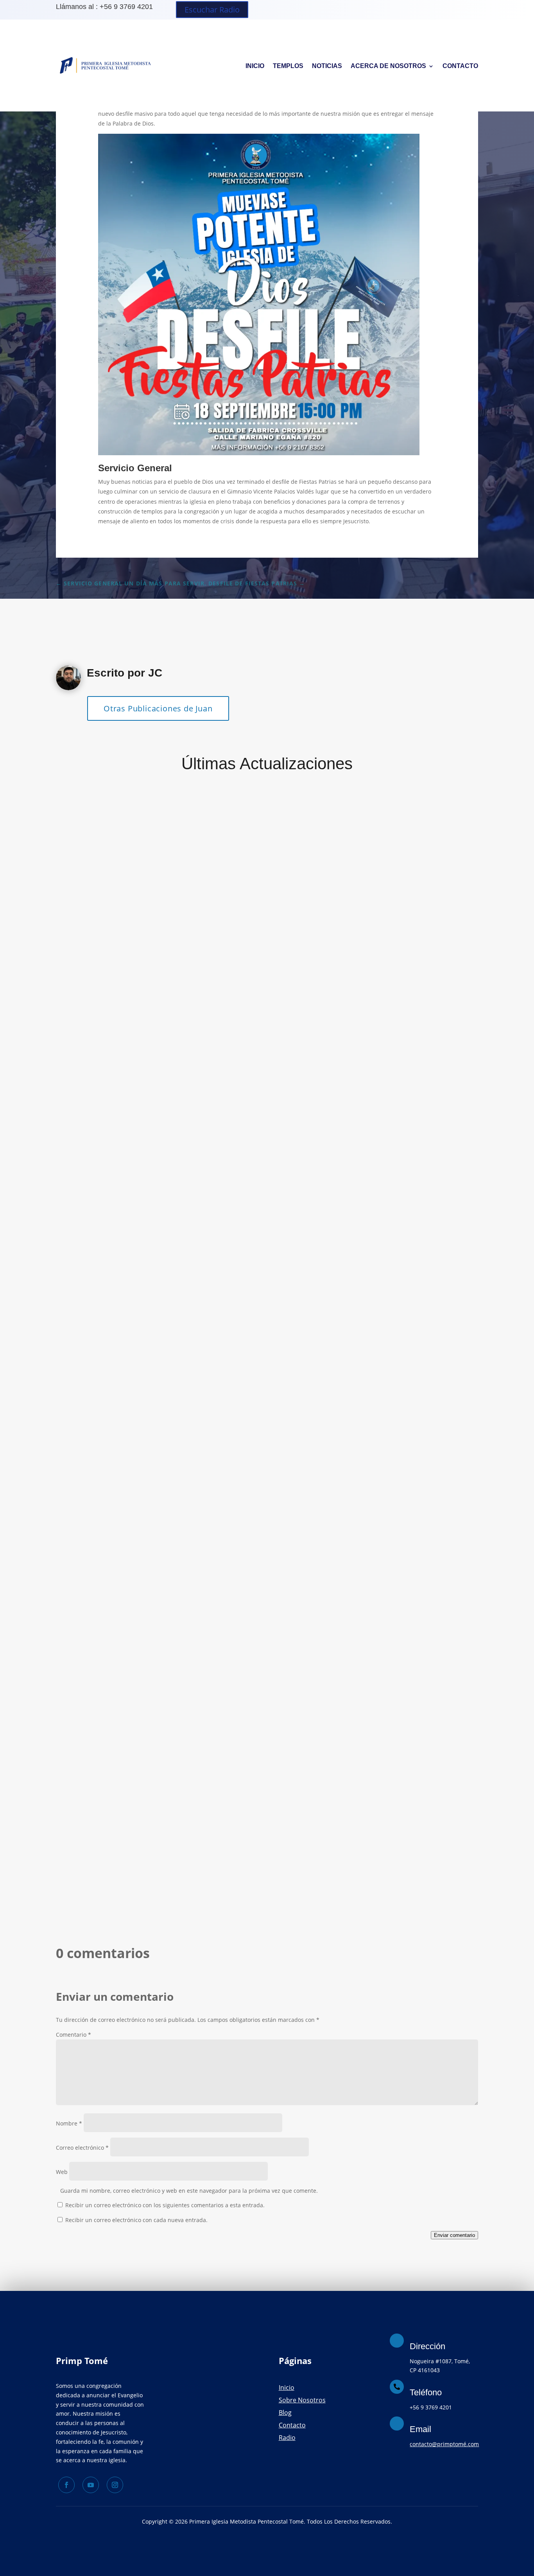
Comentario (73, 2035)
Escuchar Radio (212, 10)
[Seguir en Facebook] (66, 2485)
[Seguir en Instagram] (115, 2485)
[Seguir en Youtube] (91, 2485)
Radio (287, 2438)
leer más (78, 1116)
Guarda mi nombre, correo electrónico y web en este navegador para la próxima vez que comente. (189, 2191)
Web (62, 2172)
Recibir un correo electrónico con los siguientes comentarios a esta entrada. (165, 2205)
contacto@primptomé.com (444, 2444)
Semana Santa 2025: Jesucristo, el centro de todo (157, 1070)
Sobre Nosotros (302, 2400)
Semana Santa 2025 (102, 1431)
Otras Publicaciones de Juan (158, 708)
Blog (285, 2413)
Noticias (327, 66)
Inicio (255, 66)
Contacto (460, 66)
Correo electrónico (82, 2148)
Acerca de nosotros (388, 66)
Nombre (69, 2123)
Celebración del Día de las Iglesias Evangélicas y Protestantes (181, 1791)
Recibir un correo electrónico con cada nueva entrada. (136, 2220)
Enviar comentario (454, 2235)
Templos (288, 66)
